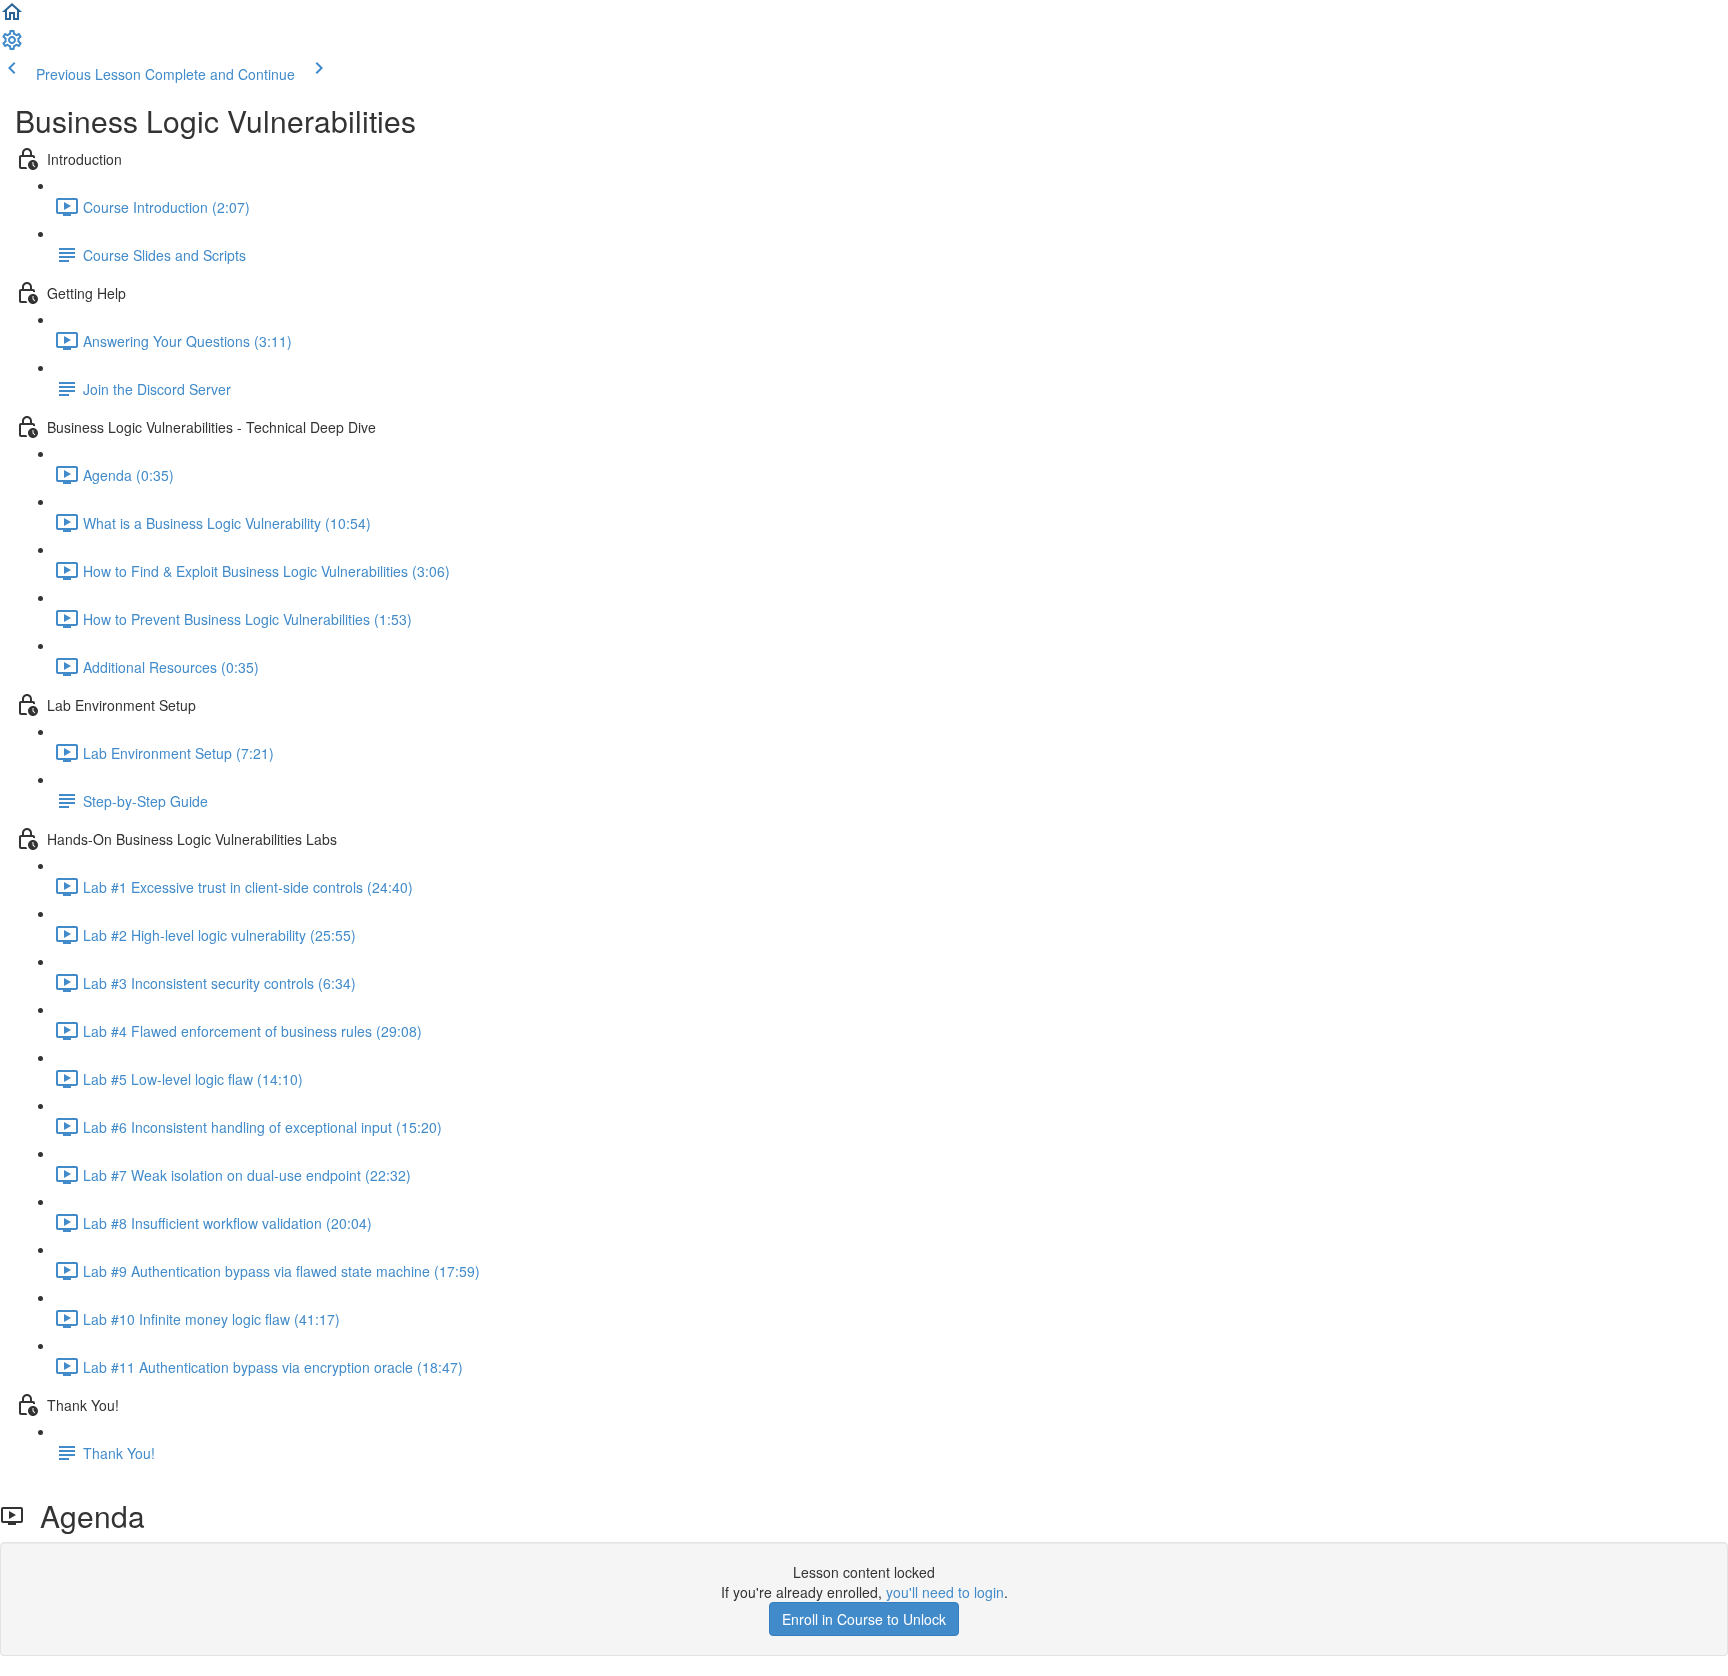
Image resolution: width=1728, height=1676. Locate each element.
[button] (12, 18)
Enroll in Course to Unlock (864, 1619)
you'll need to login (945, 1592)
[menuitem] (12, 46)
